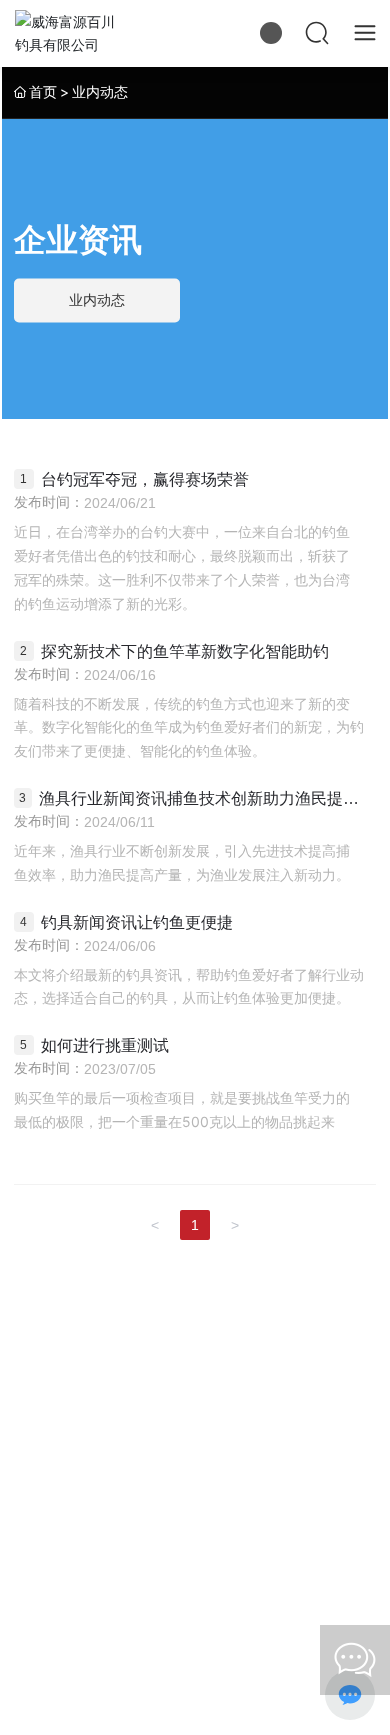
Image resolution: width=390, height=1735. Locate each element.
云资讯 (45, 1696)
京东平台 (104, 1438)
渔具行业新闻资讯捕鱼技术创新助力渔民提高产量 (199, 798)
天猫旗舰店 (286, 1438)
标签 (194, 1674)
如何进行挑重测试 (105, 1045)
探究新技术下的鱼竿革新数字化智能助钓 (185, 651)
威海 (148, 1674)
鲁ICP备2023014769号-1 (95, 1652)
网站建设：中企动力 (72, 1674)
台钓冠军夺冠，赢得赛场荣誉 (145, 479)
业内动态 (97, 300)
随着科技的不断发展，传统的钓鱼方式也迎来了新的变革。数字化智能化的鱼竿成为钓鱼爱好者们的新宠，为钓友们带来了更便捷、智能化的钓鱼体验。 (189, 727)
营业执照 (253, 1674)
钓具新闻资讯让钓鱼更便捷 (137, 922)
